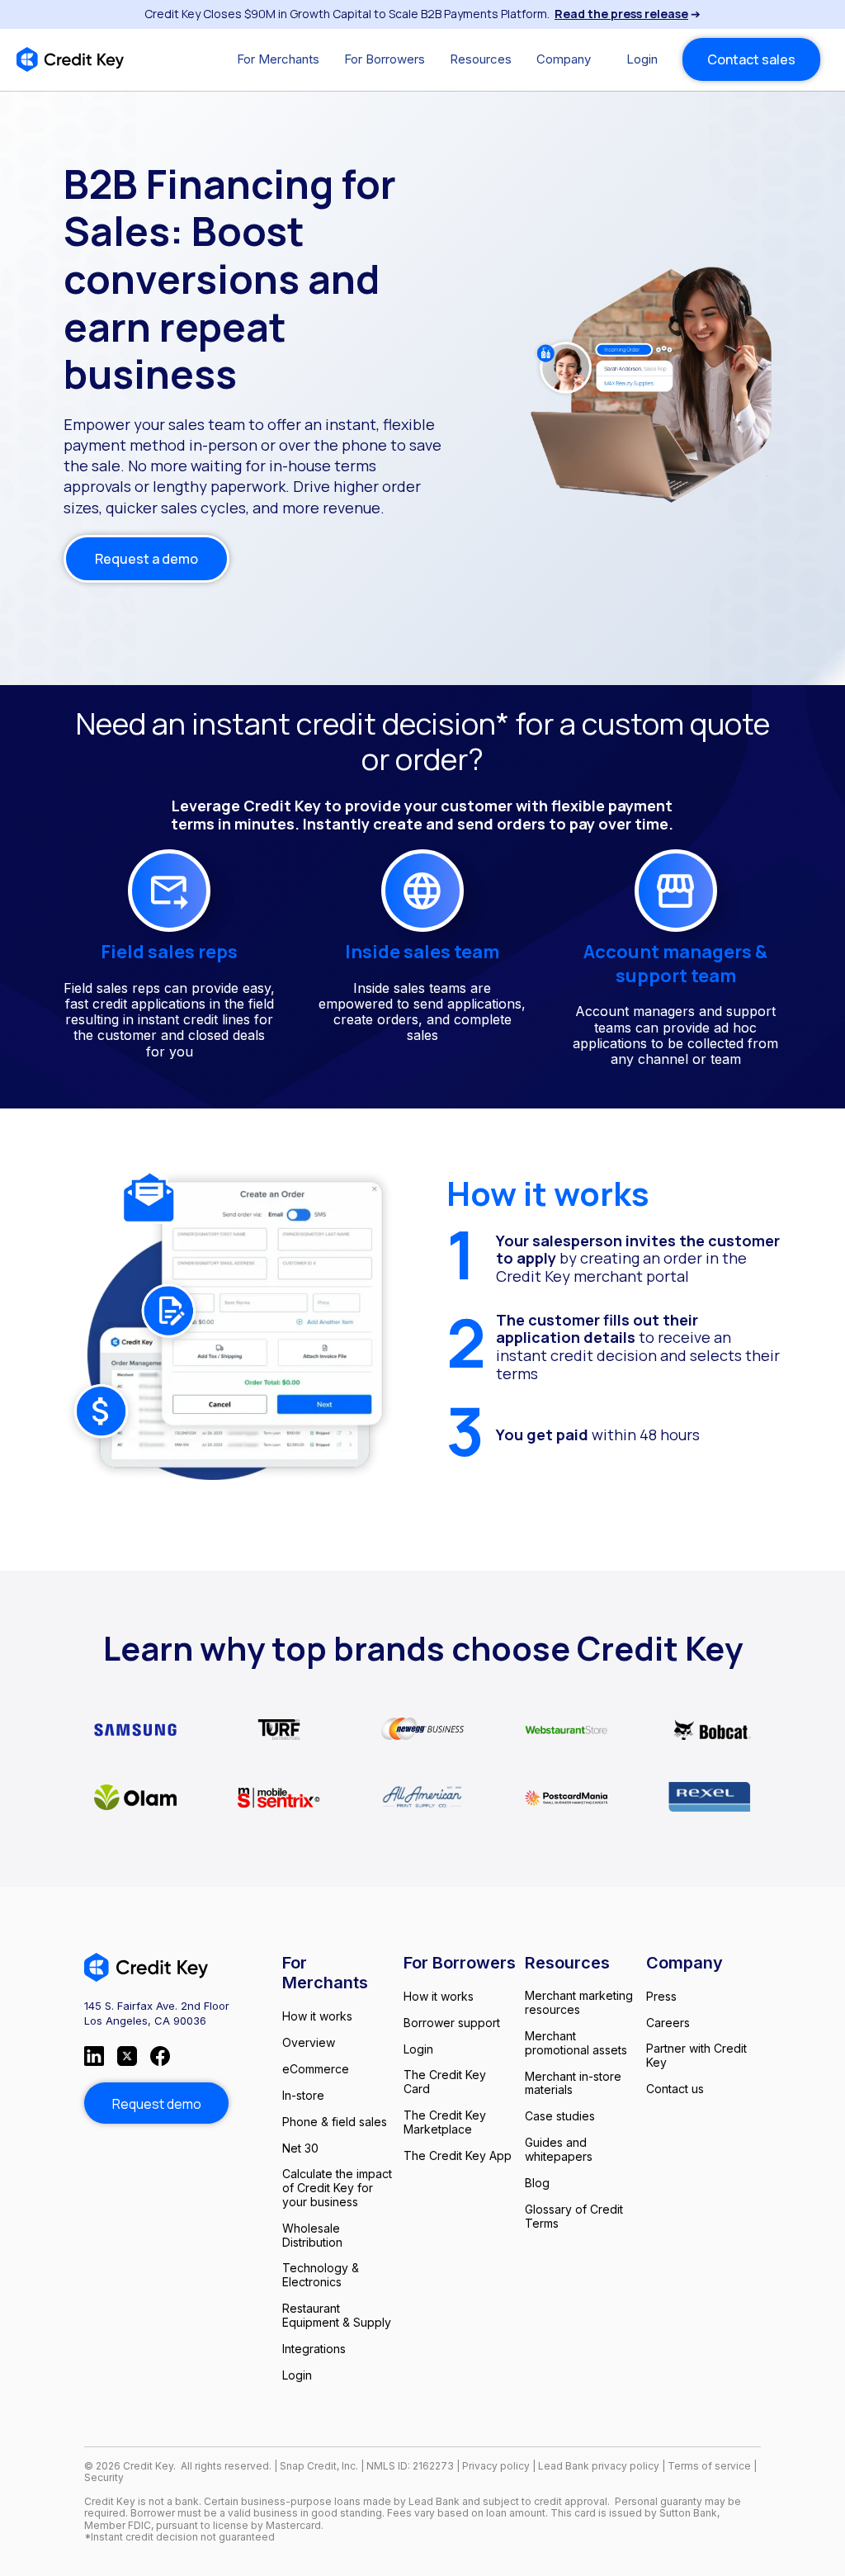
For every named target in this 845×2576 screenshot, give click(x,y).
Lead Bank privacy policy (599, 2466)
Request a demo (146, 559)
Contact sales (751, 59)
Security (104, 2477)
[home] (70, 59)
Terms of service (710, 2466)
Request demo (157, 2104)
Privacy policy (496, 2466)
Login (642, 59)
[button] (278, 59)
